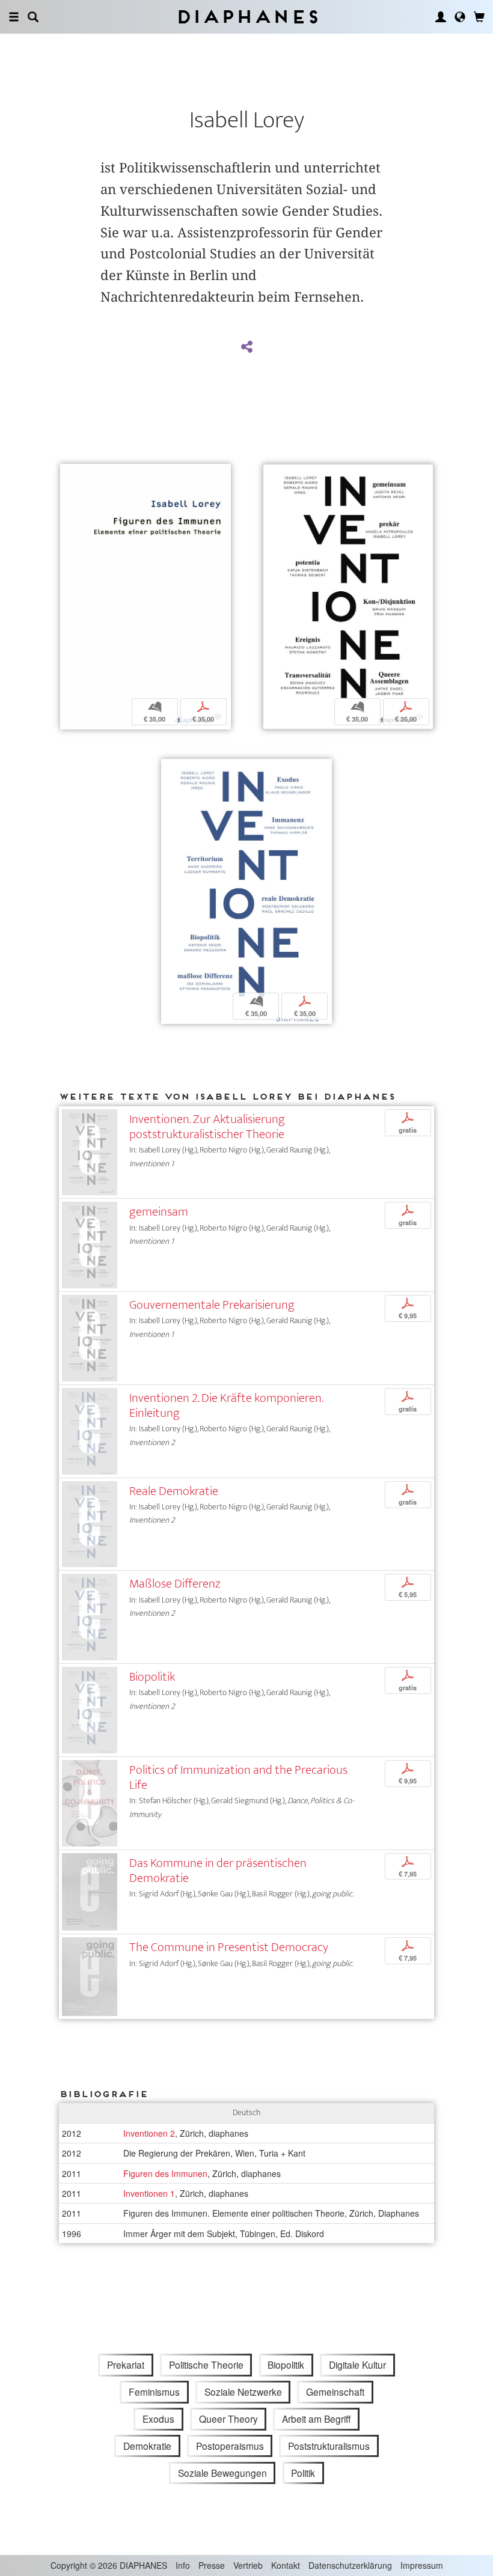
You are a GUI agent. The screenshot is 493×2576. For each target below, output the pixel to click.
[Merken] (69, 474)
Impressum (422, 2565)
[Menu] (14, 17)
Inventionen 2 (149, 2133)
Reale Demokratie (174, 1491)
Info (183, 2565)
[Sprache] (460, 17)
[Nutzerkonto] (441, 17)
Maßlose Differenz (175, 1584)
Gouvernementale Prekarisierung (212, 1305)
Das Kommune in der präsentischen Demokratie (218, 1871)
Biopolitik (152, 1677)
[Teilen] (246, 347)
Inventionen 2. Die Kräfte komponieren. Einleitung (226, 1405)
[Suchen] (33, 17)
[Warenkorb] (479, 17)
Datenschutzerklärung (350, 2565)
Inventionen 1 (149, 2193)
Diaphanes (247, 17)
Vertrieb (248, 2565)
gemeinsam (159, 1212)
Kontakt (286, 2565)
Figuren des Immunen (165, 2173)
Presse (212, 2565)
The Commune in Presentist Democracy (229, 1947)
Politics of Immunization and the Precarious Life (238, 1777)
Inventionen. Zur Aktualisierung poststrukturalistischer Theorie (207, 1127)
